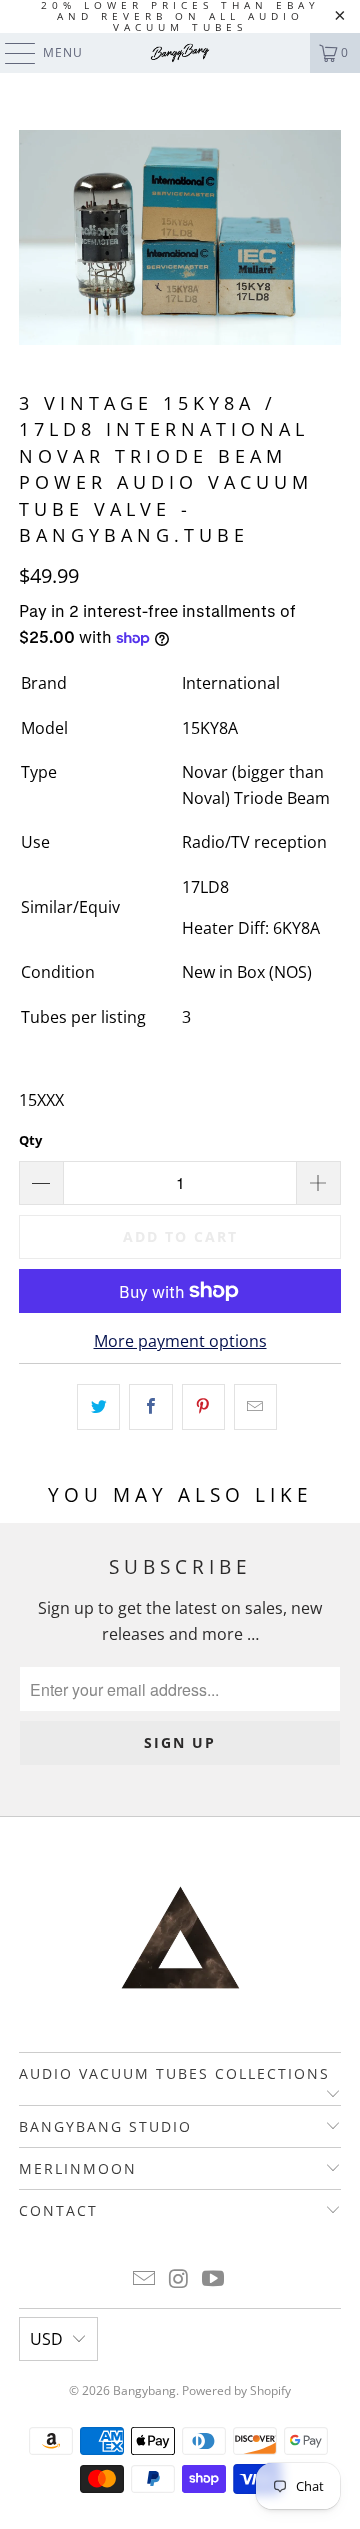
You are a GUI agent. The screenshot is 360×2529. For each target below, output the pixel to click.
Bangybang (144, 2390)
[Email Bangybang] (144, 2279)
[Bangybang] (180, 53)
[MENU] (10, 53)
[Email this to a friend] (255, 1407)
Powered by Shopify (236, 2390)
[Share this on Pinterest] (203, 1407)
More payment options (180, 1341)
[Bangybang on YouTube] (214, 2279)
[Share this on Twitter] (98, 1407)
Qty (30, 1140)
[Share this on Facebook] (150, 1407)
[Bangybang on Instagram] (179, 2279)
